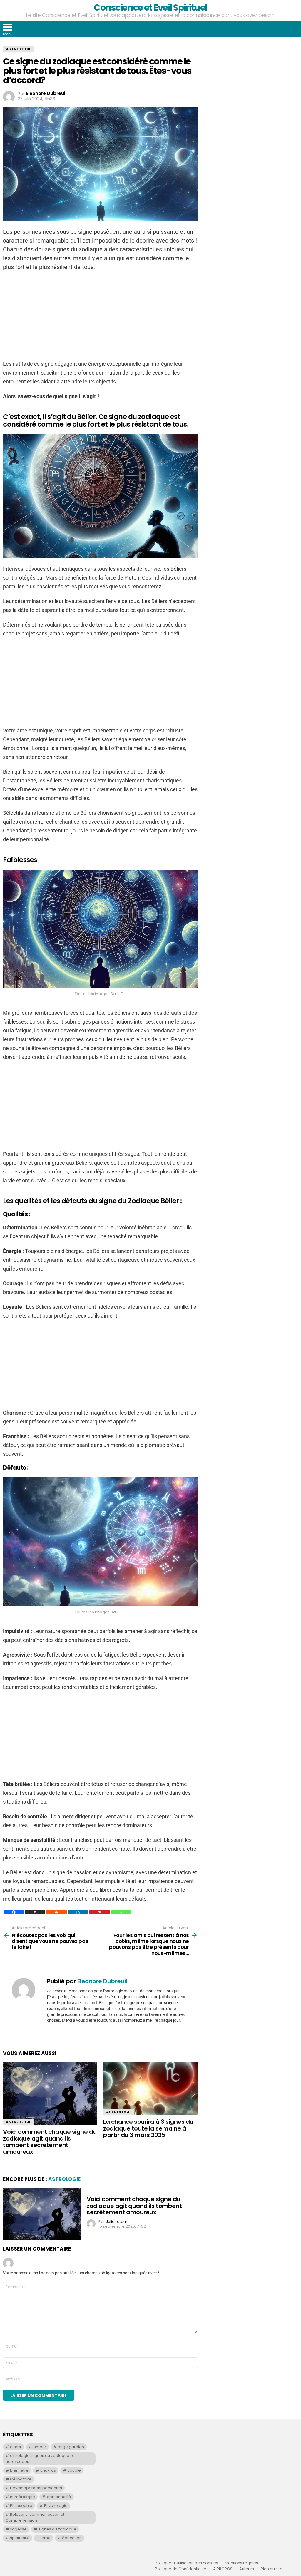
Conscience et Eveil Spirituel (150, 7)
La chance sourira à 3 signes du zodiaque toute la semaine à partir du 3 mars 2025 (148, 2128)
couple (74, 2470)
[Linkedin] (78, 1912)
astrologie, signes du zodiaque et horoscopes (40, 2459)
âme (46, 2538)
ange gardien (71, 2447)
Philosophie (21, 2506)
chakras (48, 2470)
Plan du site (272, 2569)
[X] (35, 1912)
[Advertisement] (100, 318)
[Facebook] (14, 1912)
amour (40, 2447)
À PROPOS (223, 2569)
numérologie (22, 2497)
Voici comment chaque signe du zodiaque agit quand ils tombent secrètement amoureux (50, 2142)
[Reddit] (57, 1912)
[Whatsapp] (121, 1912)
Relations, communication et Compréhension (35, 2517)
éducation (72, 2538)
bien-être (19, 2470)
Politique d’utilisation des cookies (187, 2563)
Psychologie (56, 2506)
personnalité (59, 2497)
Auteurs (247, 2569)
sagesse (18, 2529)
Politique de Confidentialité (181, 2569)
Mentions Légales (241, 2563)
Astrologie (19, 2122)
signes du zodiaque (57, 2529)
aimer (16, 2447)
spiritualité (20, 2538)
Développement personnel (36, 2488)
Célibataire (21, 2479)
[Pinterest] (100, 1912)
